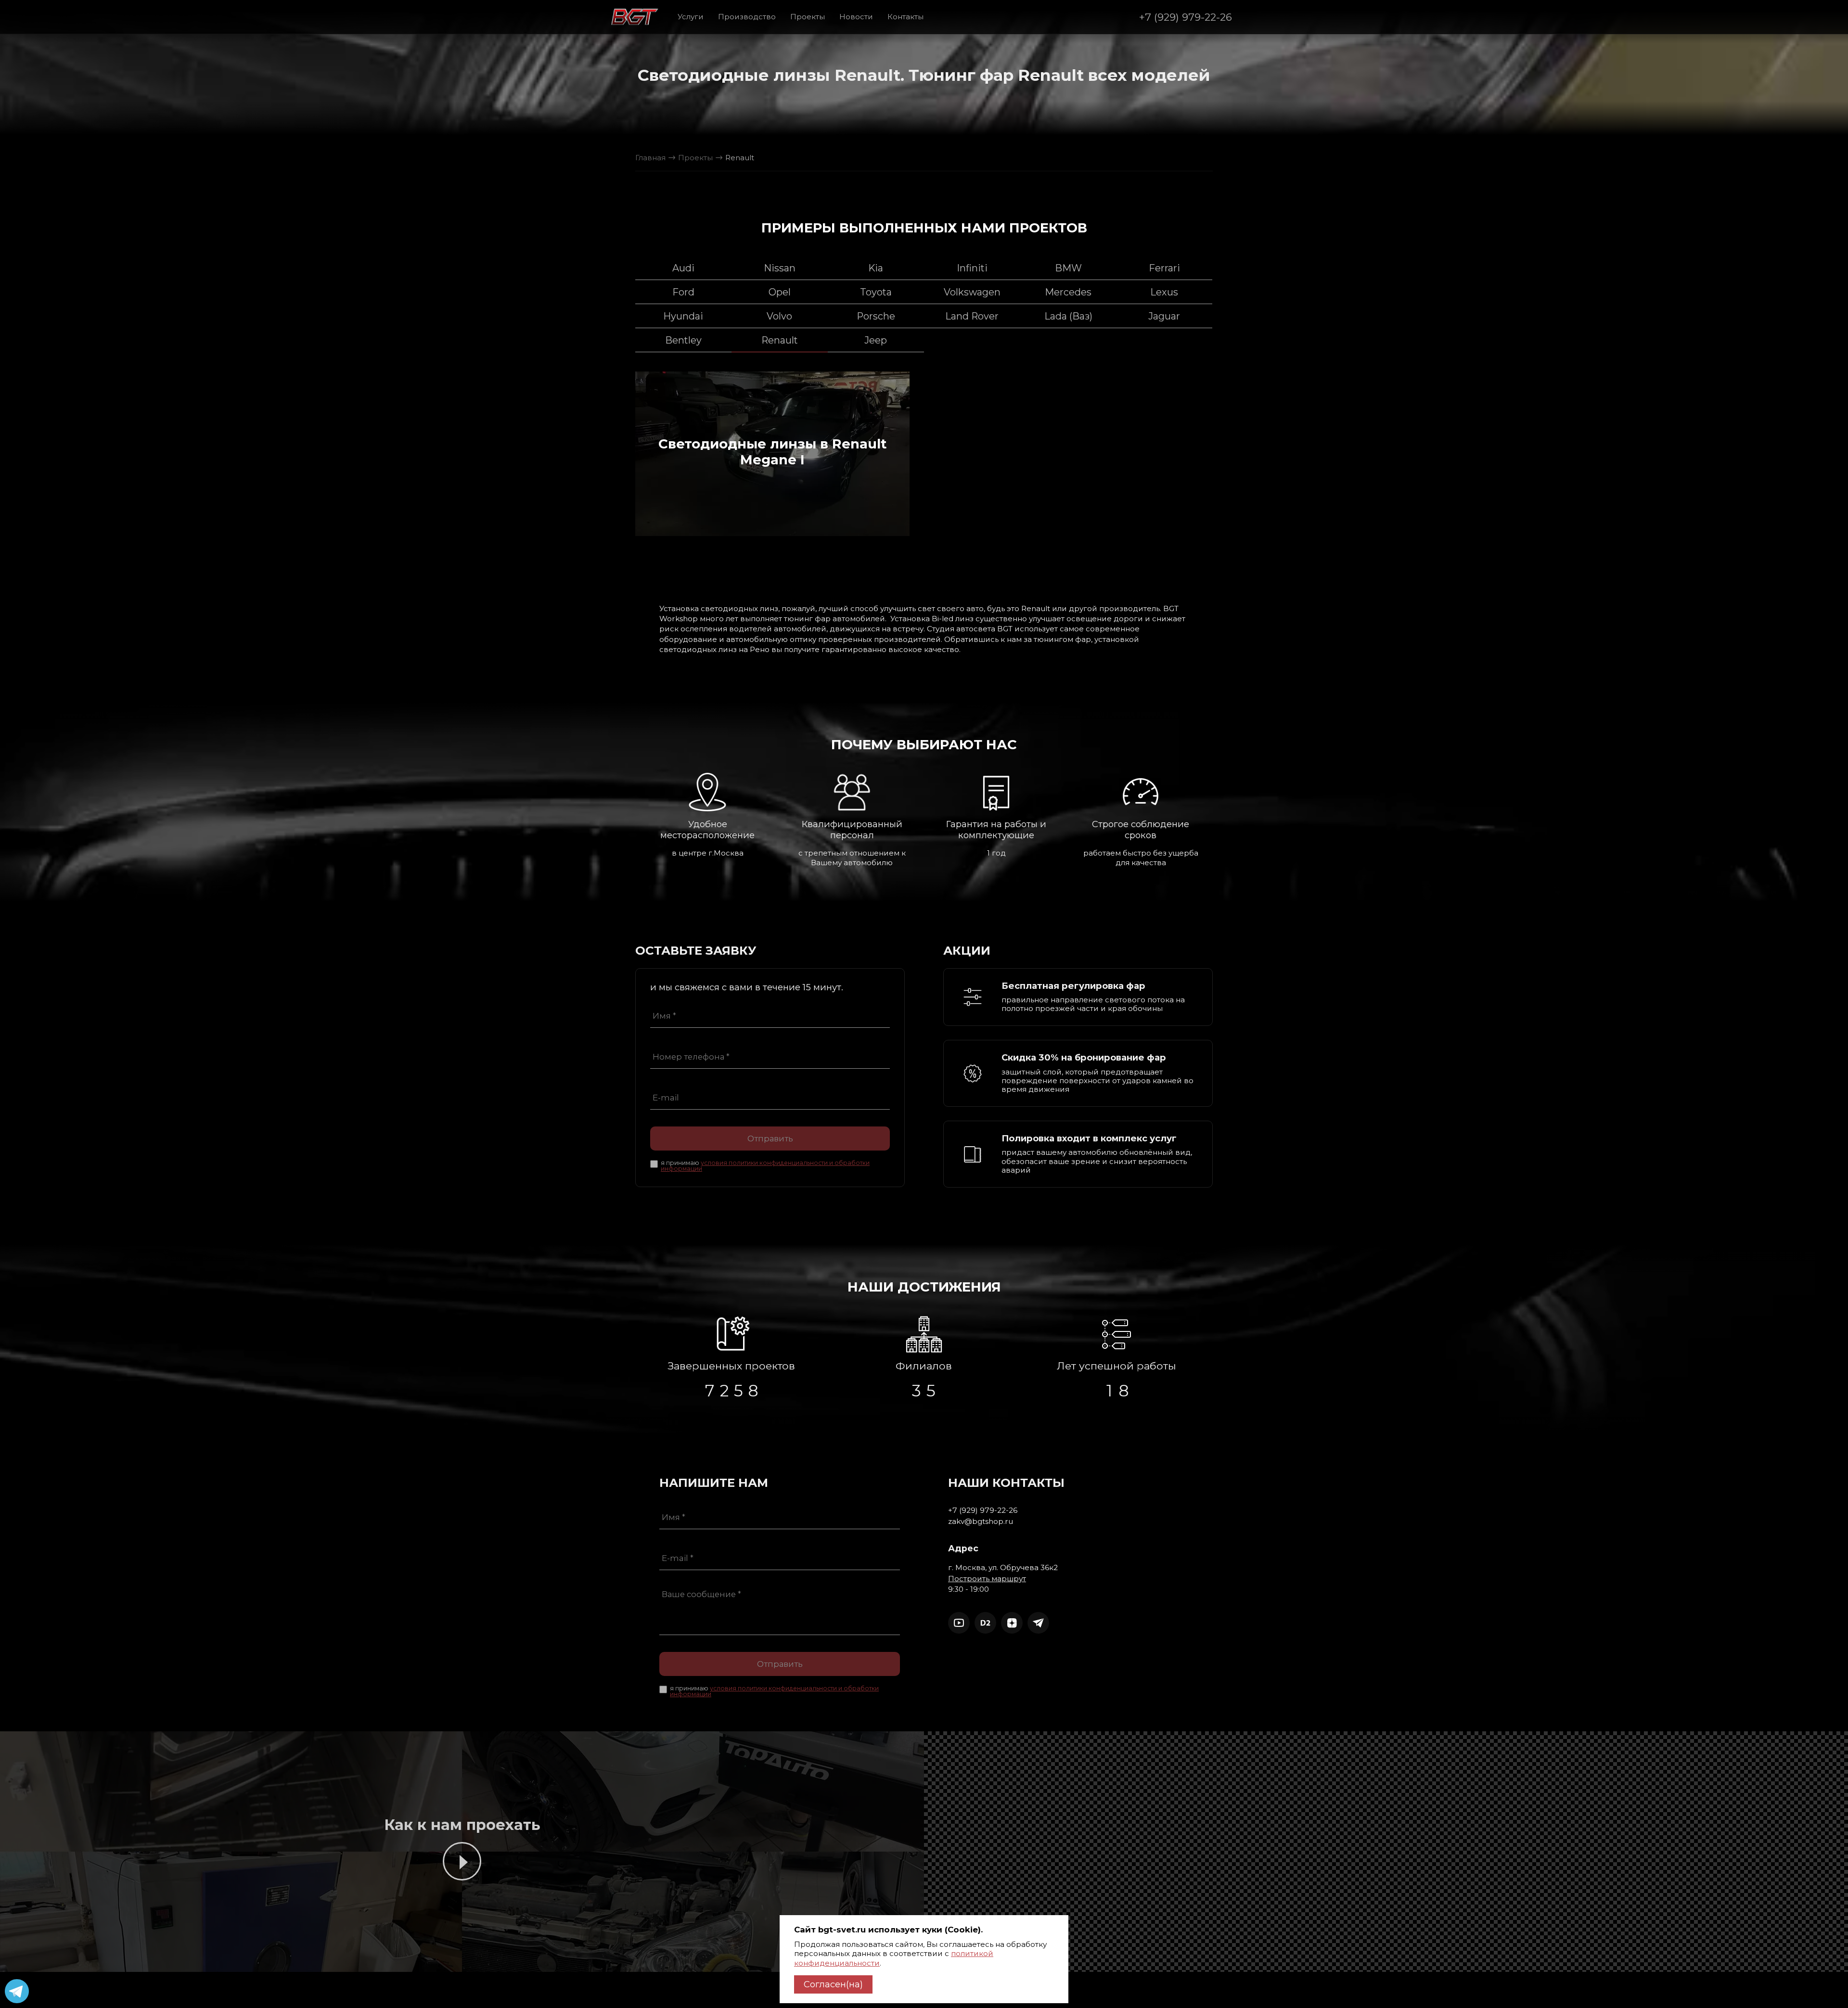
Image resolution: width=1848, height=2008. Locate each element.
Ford (683, 292)
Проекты (808, 17)
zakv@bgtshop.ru (981, 1521)
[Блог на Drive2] (985, 1623)
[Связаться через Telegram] (1038, 1623)
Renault (780, 340)
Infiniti (972, 268)
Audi (683, 268)
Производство (747, 17)
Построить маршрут (987, 1579)
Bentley (683, 340)
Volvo (779, 316)
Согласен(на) (833, 1984)
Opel (780, 292)
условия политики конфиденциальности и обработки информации (765, 1166)
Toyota (876, 292)
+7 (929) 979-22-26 (1186, 17)
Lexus (1164, 292)
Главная (650, 158)
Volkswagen (972, 292)
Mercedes (1068, 292)
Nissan (780, 268)
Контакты (905, 17)
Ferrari (1164, 268)
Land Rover (972, 316)
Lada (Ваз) (1068, 316)
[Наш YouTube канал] (959, 1623)
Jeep (876, 340)
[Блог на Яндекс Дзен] (1012, 1623)
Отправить (770, 1138)
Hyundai (683, 316)
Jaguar (1164, 316)
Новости (856, 17)
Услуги (691, 17)
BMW (1068, 268)
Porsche (876, 316)
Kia (876, 268)
